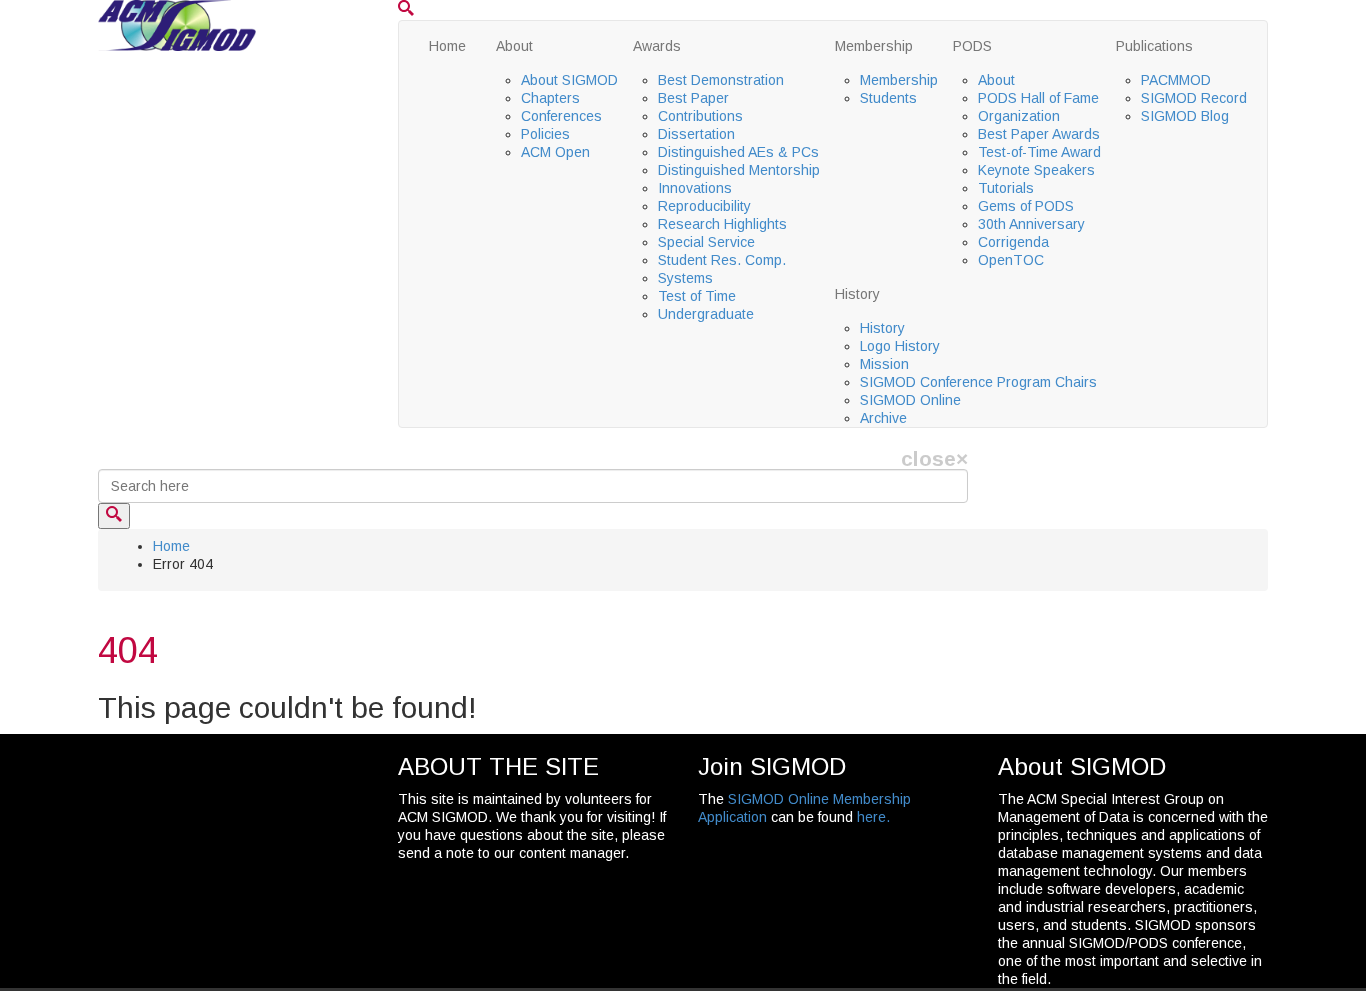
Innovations (695, 188)
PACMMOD (1176, 80)
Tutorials (1006, 188)
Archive (883, 418)
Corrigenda (1013, 242)
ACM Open (555, 152)
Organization (1019, 116)
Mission (884, 364)
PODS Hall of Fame (1038, 98)
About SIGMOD (569, 80)
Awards (657, 46)
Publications (1154, 46)
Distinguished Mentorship (739, 170)
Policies (545, 134)
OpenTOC (1011, 260)
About (514, 46)
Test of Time (697, 296)
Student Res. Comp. (722, 260)
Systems (685, 278)
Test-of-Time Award (1039, 152)
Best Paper (693, 98)
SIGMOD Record (1194, 98)
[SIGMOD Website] (177, 24)
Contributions (700, 116)
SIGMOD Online (910, 400)
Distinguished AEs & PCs (738, 152)
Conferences (561, 116)
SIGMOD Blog (1185, 116)
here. (873, 817)
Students (888, 98)
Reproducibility (704, 206)
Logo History (900, 346)
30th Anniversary (1031, 224)
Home (447, 46)
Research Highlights (722, 224)
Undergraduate (706, 314)
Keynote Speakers (1036, 170)
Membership (874, 46)
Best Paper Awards (1039, 134)
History (857, 294)
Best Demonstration (721, 80)
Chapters (550, 98)
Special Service (706, 242)
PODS (972, 46)
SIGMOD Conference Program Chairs (978, 382)
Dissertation (696, 134)
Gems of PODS (1026, 206)
